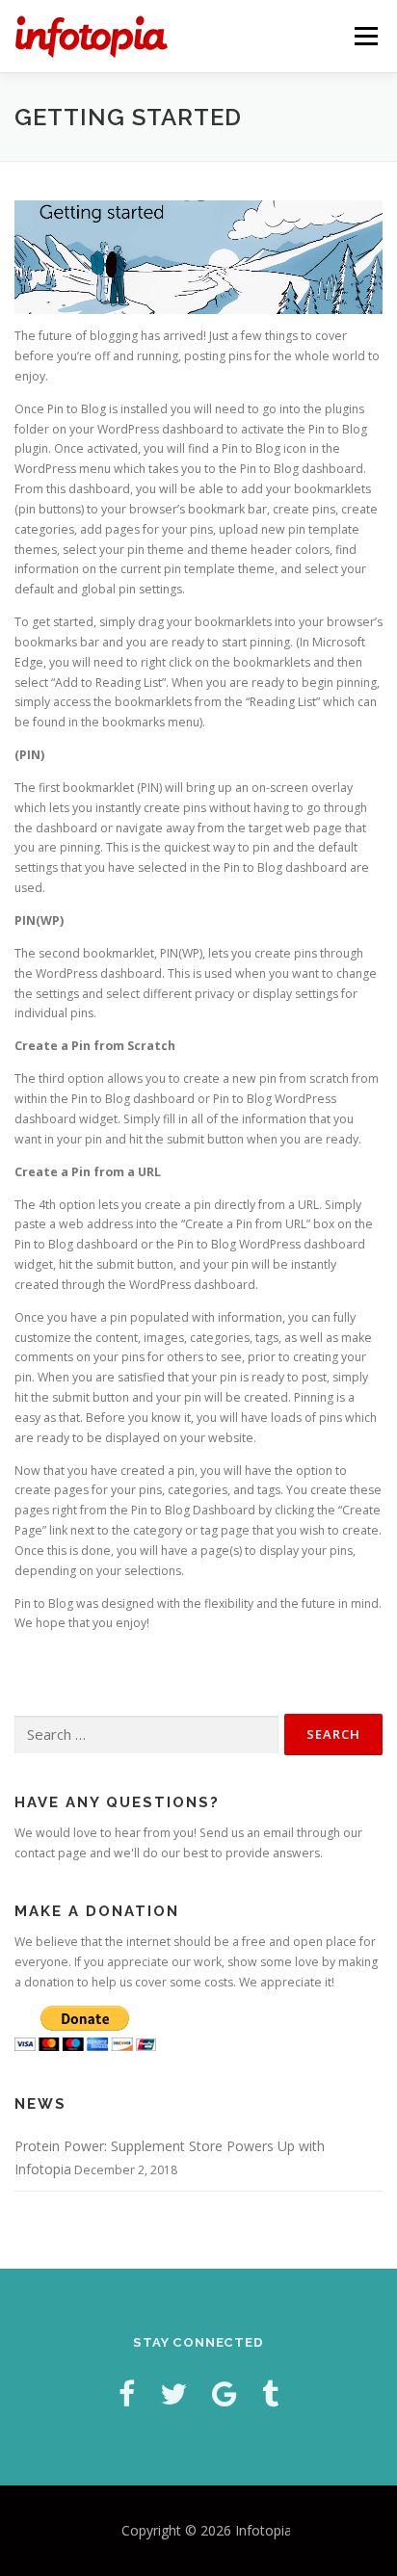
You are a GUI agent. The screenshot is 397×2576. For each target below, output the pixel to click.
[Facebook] (127, 2393)
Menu (365, 36)
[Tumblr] (270, 2393)
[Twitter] (173, 2393)
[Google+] (225, 2393)
